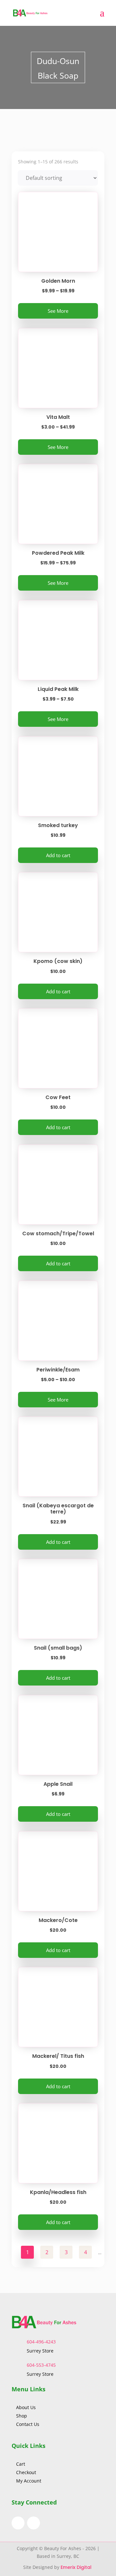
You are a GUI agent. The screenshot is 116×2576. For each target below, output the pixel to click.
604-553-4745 (41, 2365)
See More (58, 311)
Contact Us (28, 2424)
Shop (22, 2416)
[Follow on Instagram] (34, 2523)
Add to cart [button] (58, 855)
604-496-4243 (41, 2342)
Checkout (26, 2472)
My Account (29, 2481)
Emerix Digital (77, 2567)
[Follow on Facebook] (18, 2523)
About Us (27, 2407)
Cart (21, 2464)
